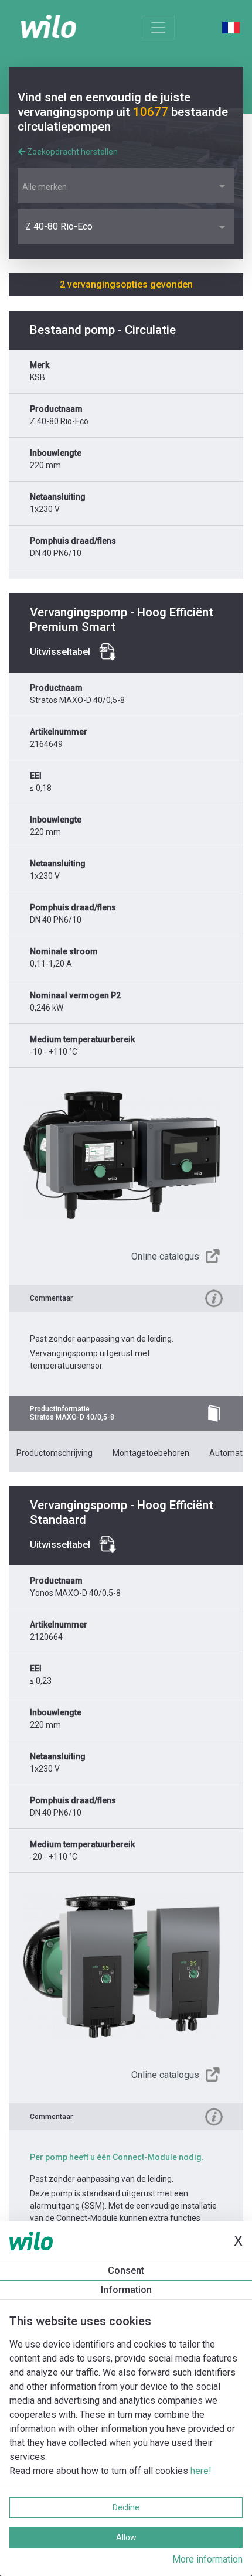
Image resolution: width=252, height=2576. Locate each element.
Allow (126, 2537)
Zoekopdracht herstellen (71, 152)
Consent (126, 2270)
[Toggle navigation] (158, 28)
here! (201, 2471)
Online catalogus (165, 1256)
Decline (126, 2507)
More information (207, 2559)
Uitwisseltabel (60, 652)
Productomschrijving (55, 1453)
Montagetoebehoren (151, 1453)
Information (126, 2290)
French (231, 28)
